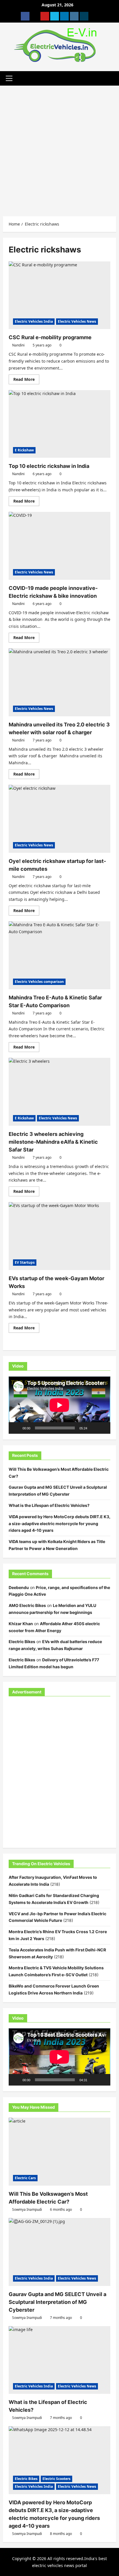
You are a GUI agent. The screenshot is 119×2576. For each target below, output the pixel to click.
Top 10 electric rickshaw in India (49, 466)
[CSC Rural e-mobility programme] (59, 295)
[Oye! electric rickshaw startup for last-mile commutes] (59, 819)
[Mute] (94, 1428)
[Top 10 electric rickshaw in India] (59, 424)
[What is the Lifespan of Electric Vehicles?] (59, 2360)
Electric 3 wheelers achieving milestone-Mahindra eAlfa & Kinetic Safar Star (53, 1142)
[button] (9, 78)
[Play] (16, 1428)
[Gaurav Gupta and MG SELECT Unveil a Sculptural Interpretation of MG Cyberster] (59, 2252)
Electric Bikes (22, 1642)
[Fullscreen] (103, 1428)
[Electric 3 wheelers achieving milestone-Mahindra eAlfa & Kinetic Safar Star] (59, 1092)
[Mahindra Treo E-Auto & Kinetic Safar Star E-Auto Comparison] (59, 955)
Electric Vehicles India (34, 321)
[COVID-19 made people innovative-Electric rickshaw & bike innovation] (59, 546)
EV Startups (25, 1262)
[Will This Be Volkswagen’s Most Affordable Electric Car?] (59, 2152)
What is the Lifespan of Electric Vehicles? (49, 1505)
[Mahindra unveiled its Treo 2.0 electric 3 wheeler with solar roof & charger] (59, 682)
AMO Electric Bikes (27, 1605)
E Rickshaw (24, 450)
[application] (59, 1405)
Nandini (18, 345)
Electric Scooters (56, 2479)
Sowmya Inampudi (27, 2209)
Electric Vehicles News (77, 321)
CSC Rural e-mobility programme (50, 337)
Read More (26, 380)
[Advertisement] (59, 148)
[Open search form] (115, 78)
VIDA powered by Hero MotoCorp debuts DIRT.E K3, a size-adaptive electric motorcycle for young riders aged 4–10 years (59, 1524)
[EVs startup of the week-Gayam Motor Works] (59, 1236)
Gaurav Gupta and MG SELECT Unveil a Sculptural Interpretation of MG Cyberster (57, 2302)
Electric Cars (25, 2178)
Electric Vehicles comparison (39, 982)
